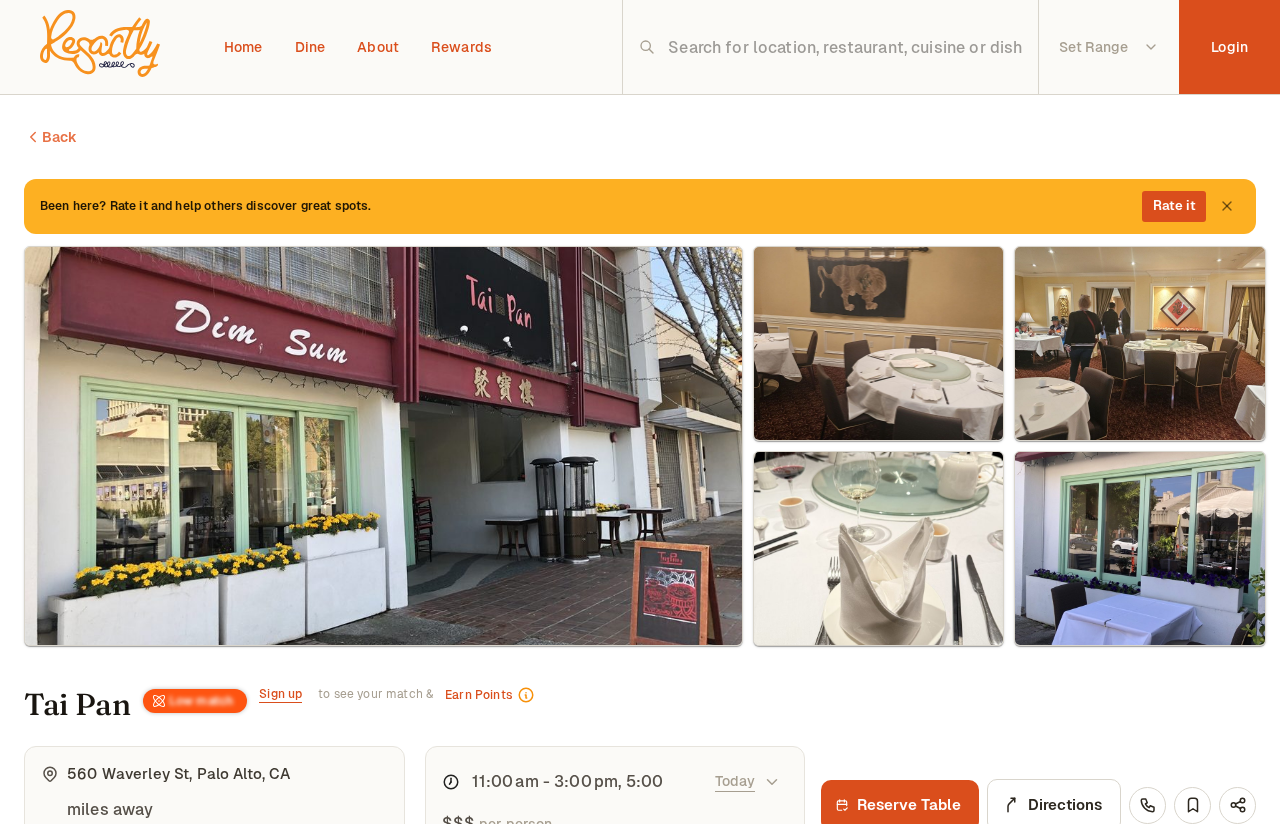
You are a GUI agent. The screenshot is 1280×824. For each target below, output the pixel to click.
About (378, 47)
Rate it (1174, 205)
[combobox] (846, 47)
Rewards (461, 47)
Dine (310, 47)
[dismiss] (1227, 206)
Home (243, 47)
